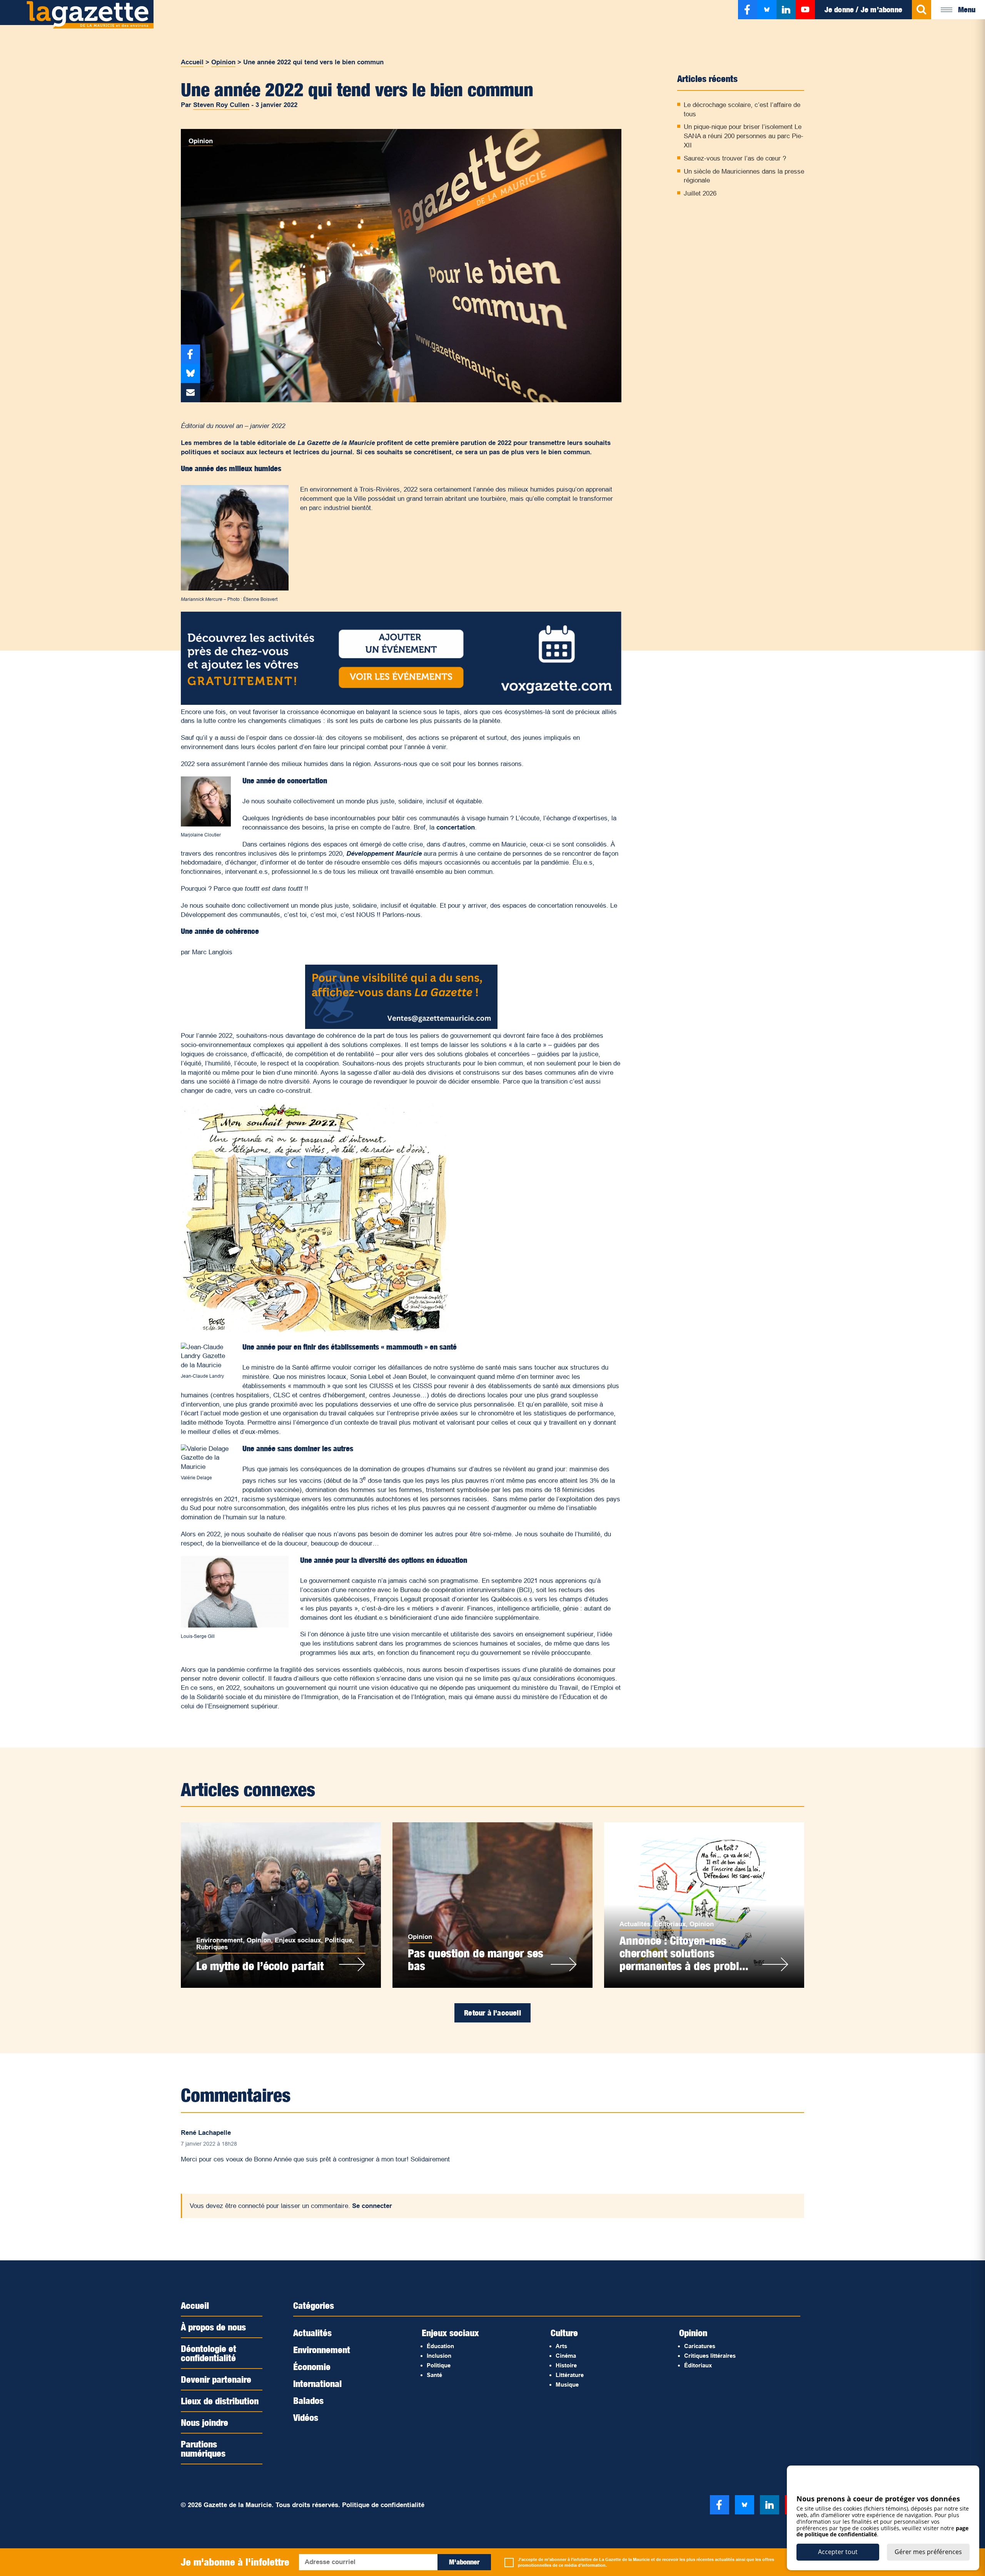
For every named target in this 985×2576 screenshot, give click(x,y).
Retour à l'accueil (492, 2013)
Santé (434, 2375)
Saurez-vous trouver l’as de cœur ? (735, 158)
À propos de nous (213, 2327)
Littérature (570, 2375)
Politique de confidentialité (383, 2505)
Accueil (192, 62)
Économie (312, 2367)
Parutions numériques (203, 2449)
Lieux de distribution (220, 2401)
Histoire (566, 2365)
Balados (308, 2400)
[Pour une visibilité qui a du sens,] (401, 1027)
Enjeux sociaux (298, 1940)
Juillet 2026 (700, 193)
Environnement (220, 1940)
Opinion (223, 62)
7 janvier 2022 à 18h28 (209, 2144)
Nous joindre (205, 2422)
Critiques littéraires (710, 2356)
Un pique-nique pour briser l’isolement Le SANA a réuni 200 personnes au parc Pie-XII (744, 136)
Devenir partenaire (216, 2379)
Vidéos (306, 2417)
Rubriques (212, 1947)
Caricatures (700, 2346)
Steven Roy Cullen (221, 105)
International (317, 2384)
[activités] (401, 703)
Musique (567, 2384)
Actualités (635, 1924)
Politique (338, 1940)
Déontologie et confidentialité (209, 2353)
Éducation (440, 2346)
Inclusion (439, 2356)
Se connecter (372, 2206)
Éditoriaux (670, 1924)
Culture (564, 2333)
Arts (561, 2346)
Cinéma (566, 2356)
